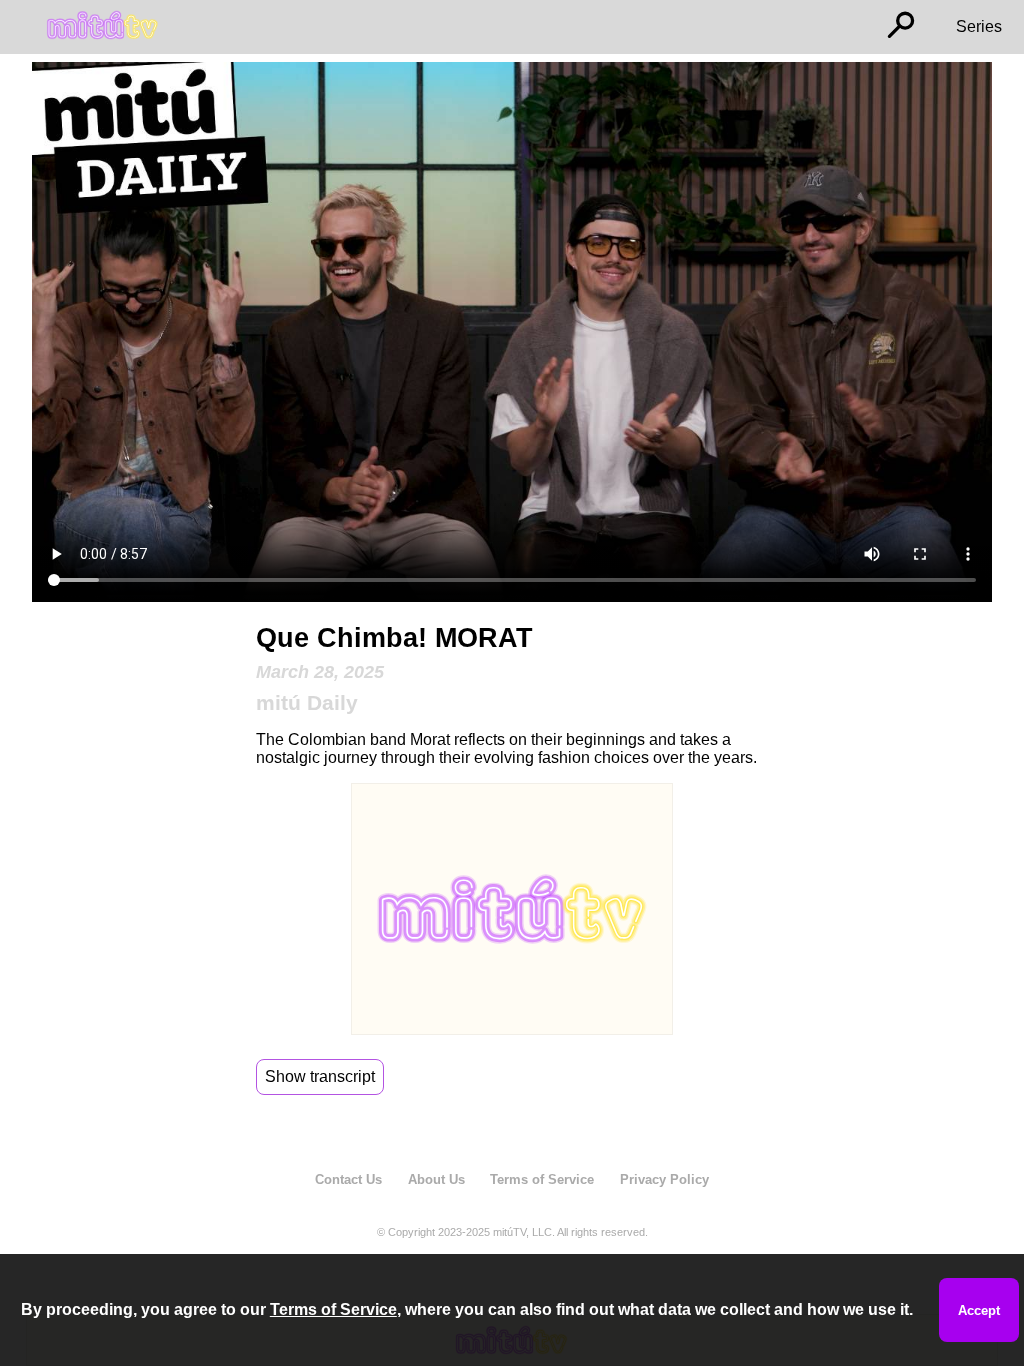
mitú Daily (307, 702)
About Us (436, 1179)
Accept (979, 1310)
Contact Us (348, 1179)
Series (979, 26)
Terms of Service (542, 1179)
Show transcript (320, 1076)
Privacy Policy (664, 1179)
